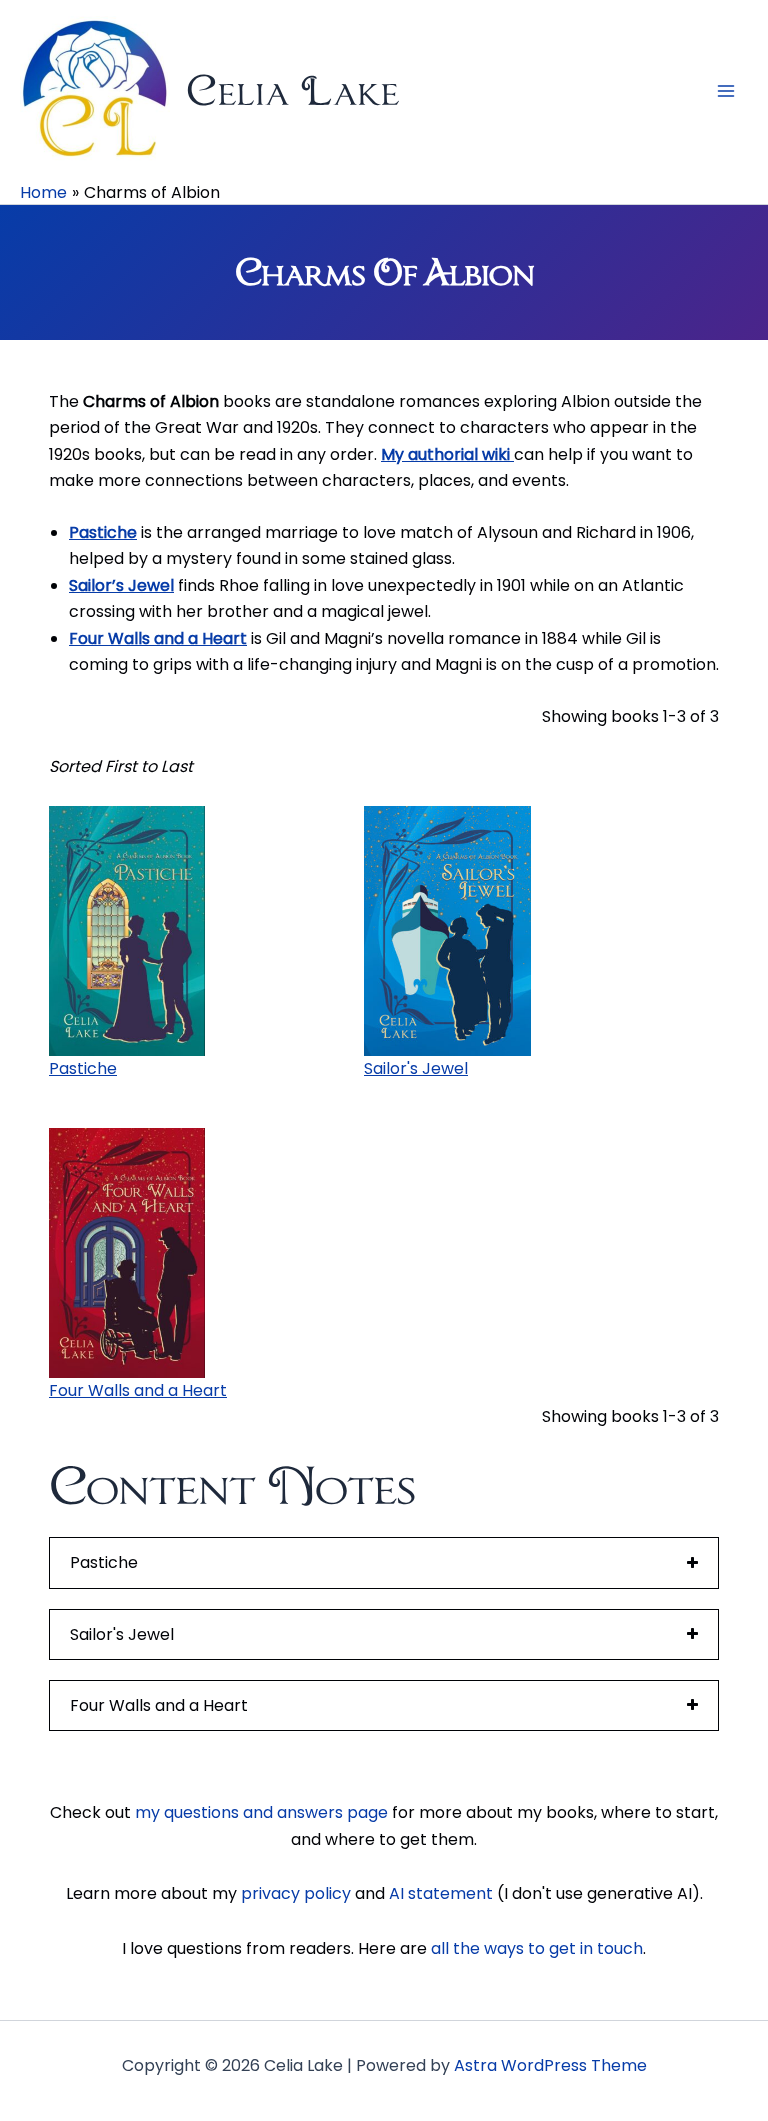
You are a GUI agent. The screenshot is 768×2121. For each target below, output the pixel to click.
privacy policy (296, 1893)
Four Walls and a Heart (158, 638)
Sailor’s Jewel (121, 585)
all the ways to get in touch (537, 1948)
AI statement (441, 1893)
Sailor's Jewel (416, 1068)
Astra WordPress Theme (550, 2065)
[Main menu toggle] (726, 91)
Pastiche (103, 532)
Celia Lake (293, 90)
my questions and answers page (261, 1812)
